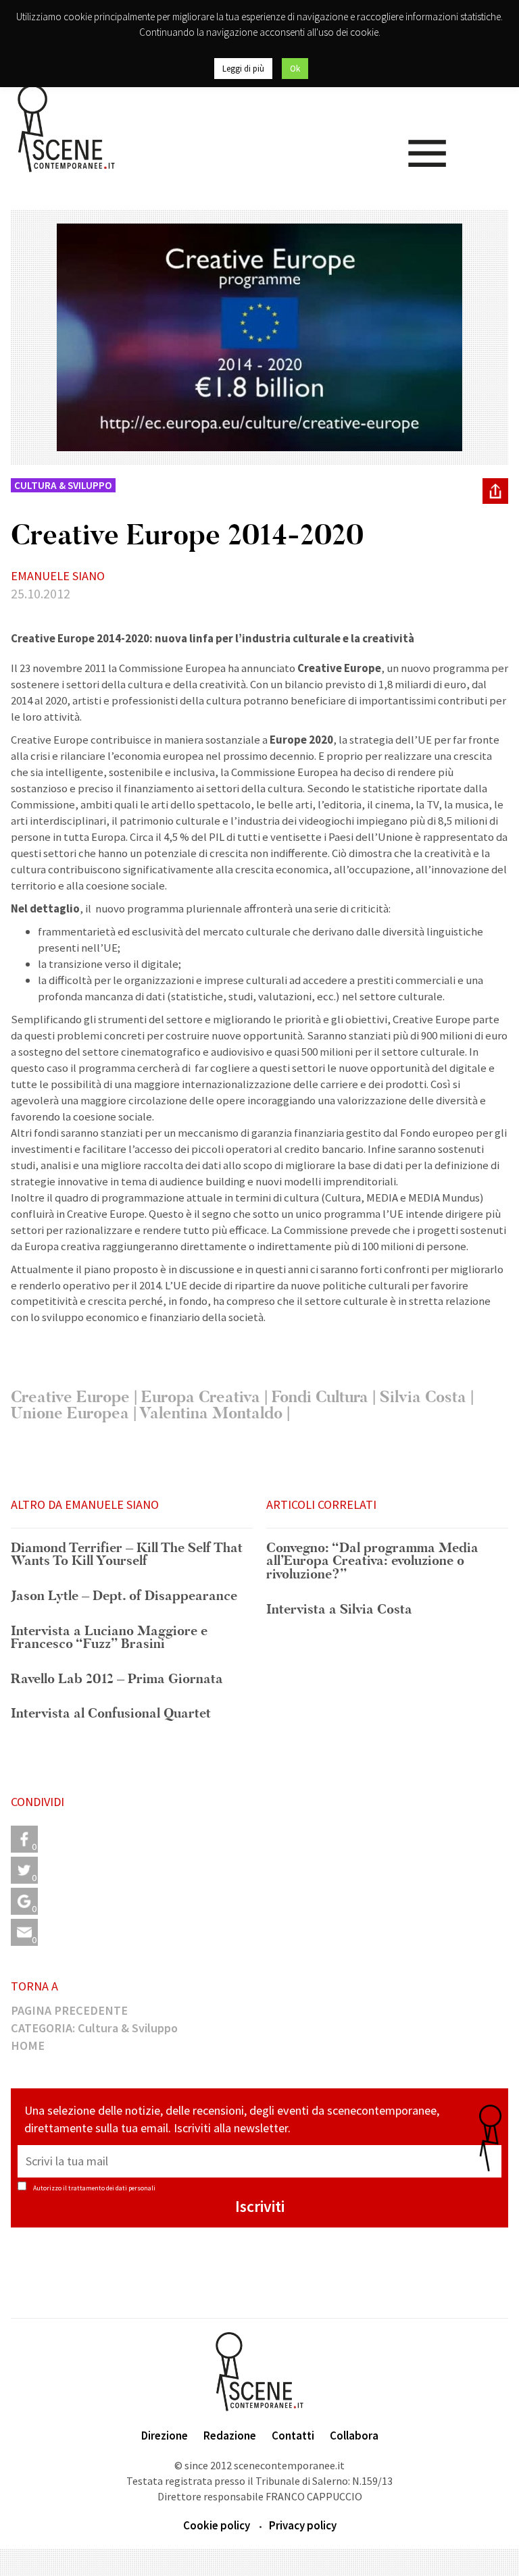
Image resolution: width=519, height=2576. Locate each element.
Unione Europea (70, 1413)
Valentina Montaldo (211, 1413)
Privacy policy (303, 2525)
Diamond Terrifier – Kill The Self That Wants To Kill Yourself (127, 1555)
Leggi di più (243, 69)
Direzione (165, 2436)
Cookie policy (217, 2525)
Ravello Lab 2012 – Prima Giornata (117, 1680)
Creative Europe (70, 1397)
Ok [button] (295, 69)
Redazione (230, 2436)
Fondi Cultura (320, 1397)
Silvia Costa (423, 1397)
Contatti (293, 2436)
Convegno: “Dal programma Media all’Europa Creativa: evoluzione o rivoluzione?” (372, 1562)
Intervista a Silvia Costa (339, 1610)
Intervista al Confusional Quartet (111, 1714)
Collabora (354, 2436)
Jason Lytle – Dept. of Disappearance (124, 1597)
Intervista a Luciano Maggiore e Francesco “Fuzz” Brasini (109, 1638)
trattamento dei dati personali (112, 2188)
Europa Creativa (201, 1397)
